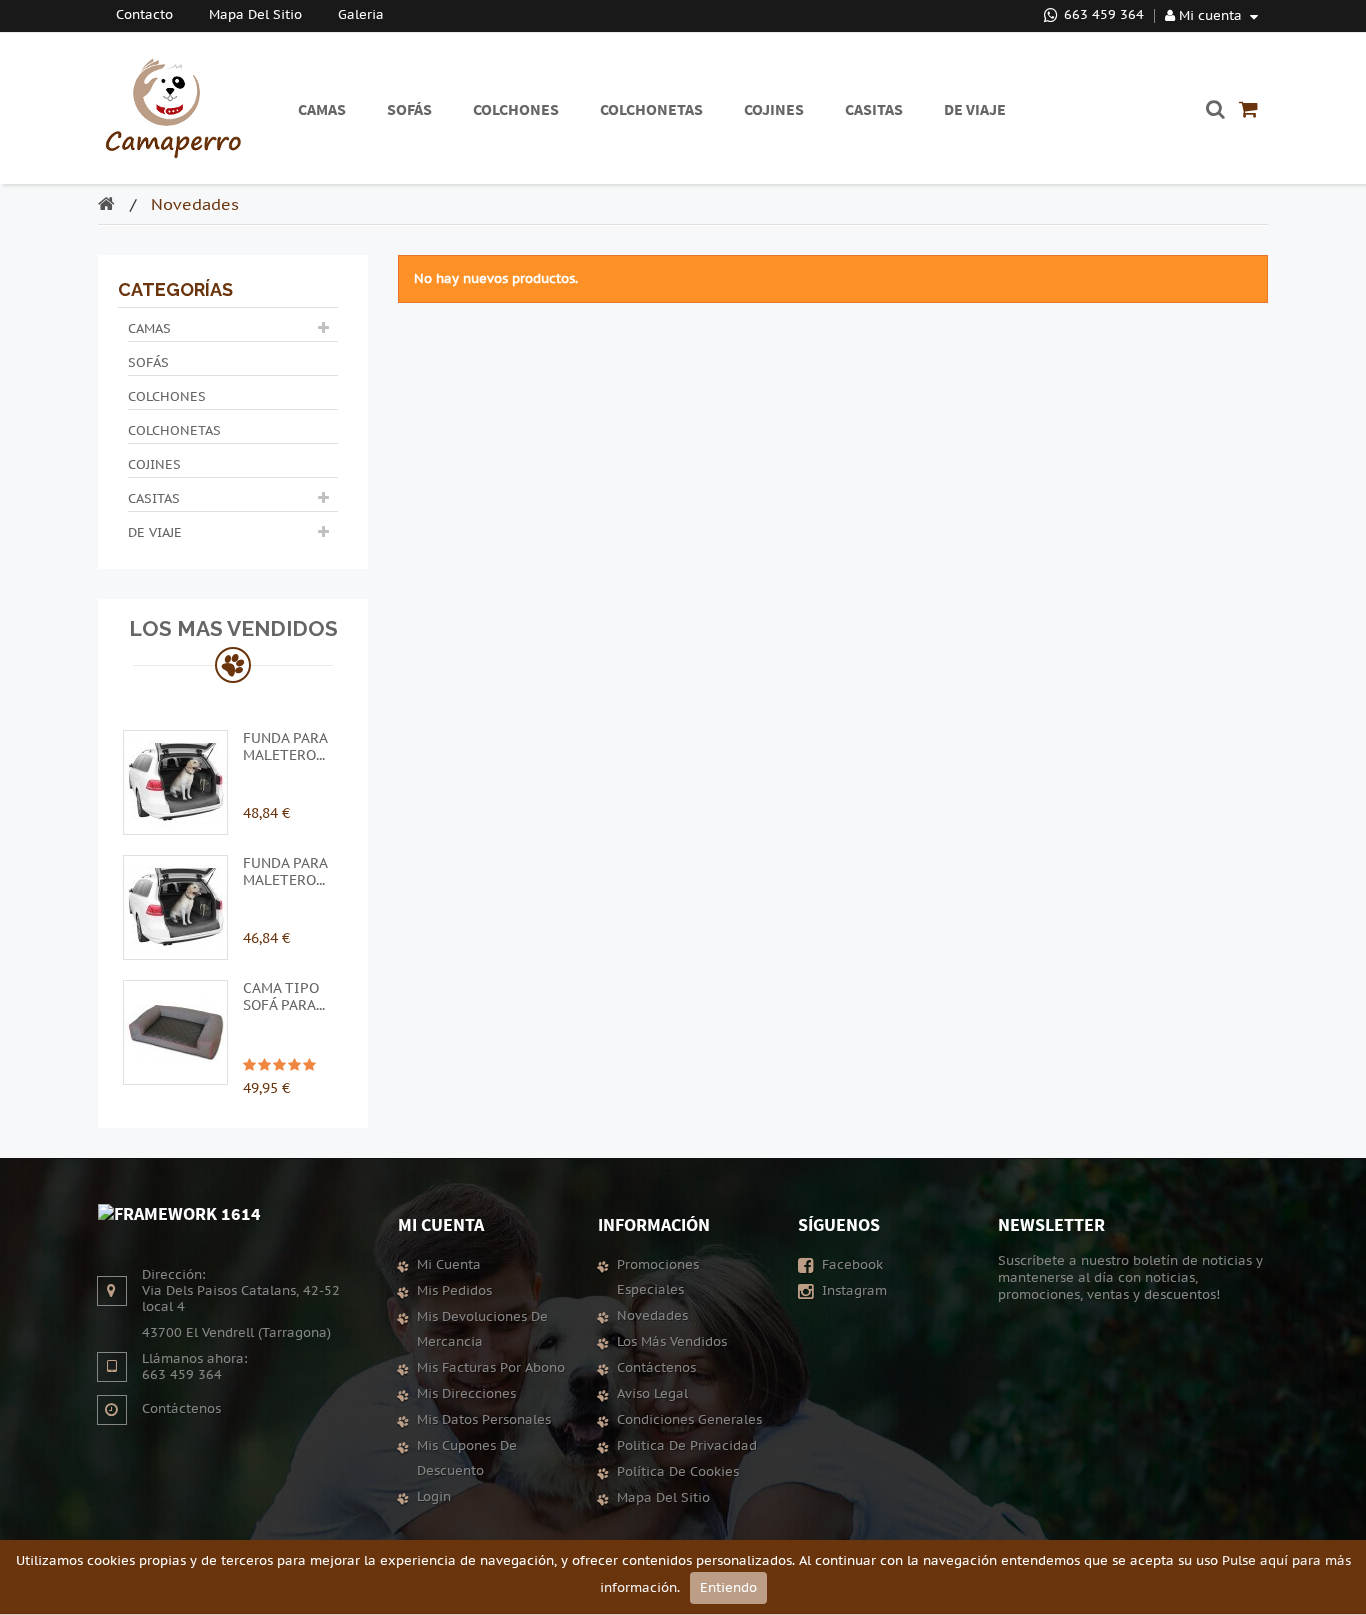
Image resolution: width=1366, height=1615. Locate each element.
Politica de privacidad (687, 1446)
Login (434, 1497)
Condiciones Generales (689, 1420)
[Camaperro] (173, 108)
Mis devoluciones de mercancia (482, 1329)
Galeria (361, 15)
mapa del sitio (255, 15)
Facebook (850, 1265)
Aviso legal (652, 1394)
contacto (144, 15)
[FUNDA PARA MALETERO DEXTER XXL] (175, 781)
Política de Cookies (678, 1472)
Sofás (148, 363)
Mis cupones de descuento (467, 1458)
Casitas (154, 499)
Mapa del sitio (663, 1498)
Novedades (652, 1316)
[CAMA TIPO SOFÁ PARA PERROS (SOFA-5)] (175, 1031)
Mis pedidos (454, 1291)
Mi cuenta (441, 1224)
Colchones (167, 397)
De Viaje (155, 533)
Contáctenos (181, 1409)
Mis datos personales (484, 1420)
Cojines (154, 465)
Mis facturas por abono (491, 1368)
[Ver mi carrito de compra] (1248, 109)
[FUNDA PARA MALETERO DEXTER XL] (175, 906)
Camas (149, 329)
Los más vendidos (672, 1342)
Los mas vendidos (233, 628)
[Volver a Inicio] (111, 206)
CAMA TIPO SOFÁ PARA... (284, 997)
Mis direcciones (466, 1394)
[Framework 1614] (179, 1212)
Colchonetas (174, 431)
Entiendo (728, 1588)
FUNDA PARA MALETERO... (285, 747)
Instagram (852, 1291)
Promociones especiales (658, 1277)
